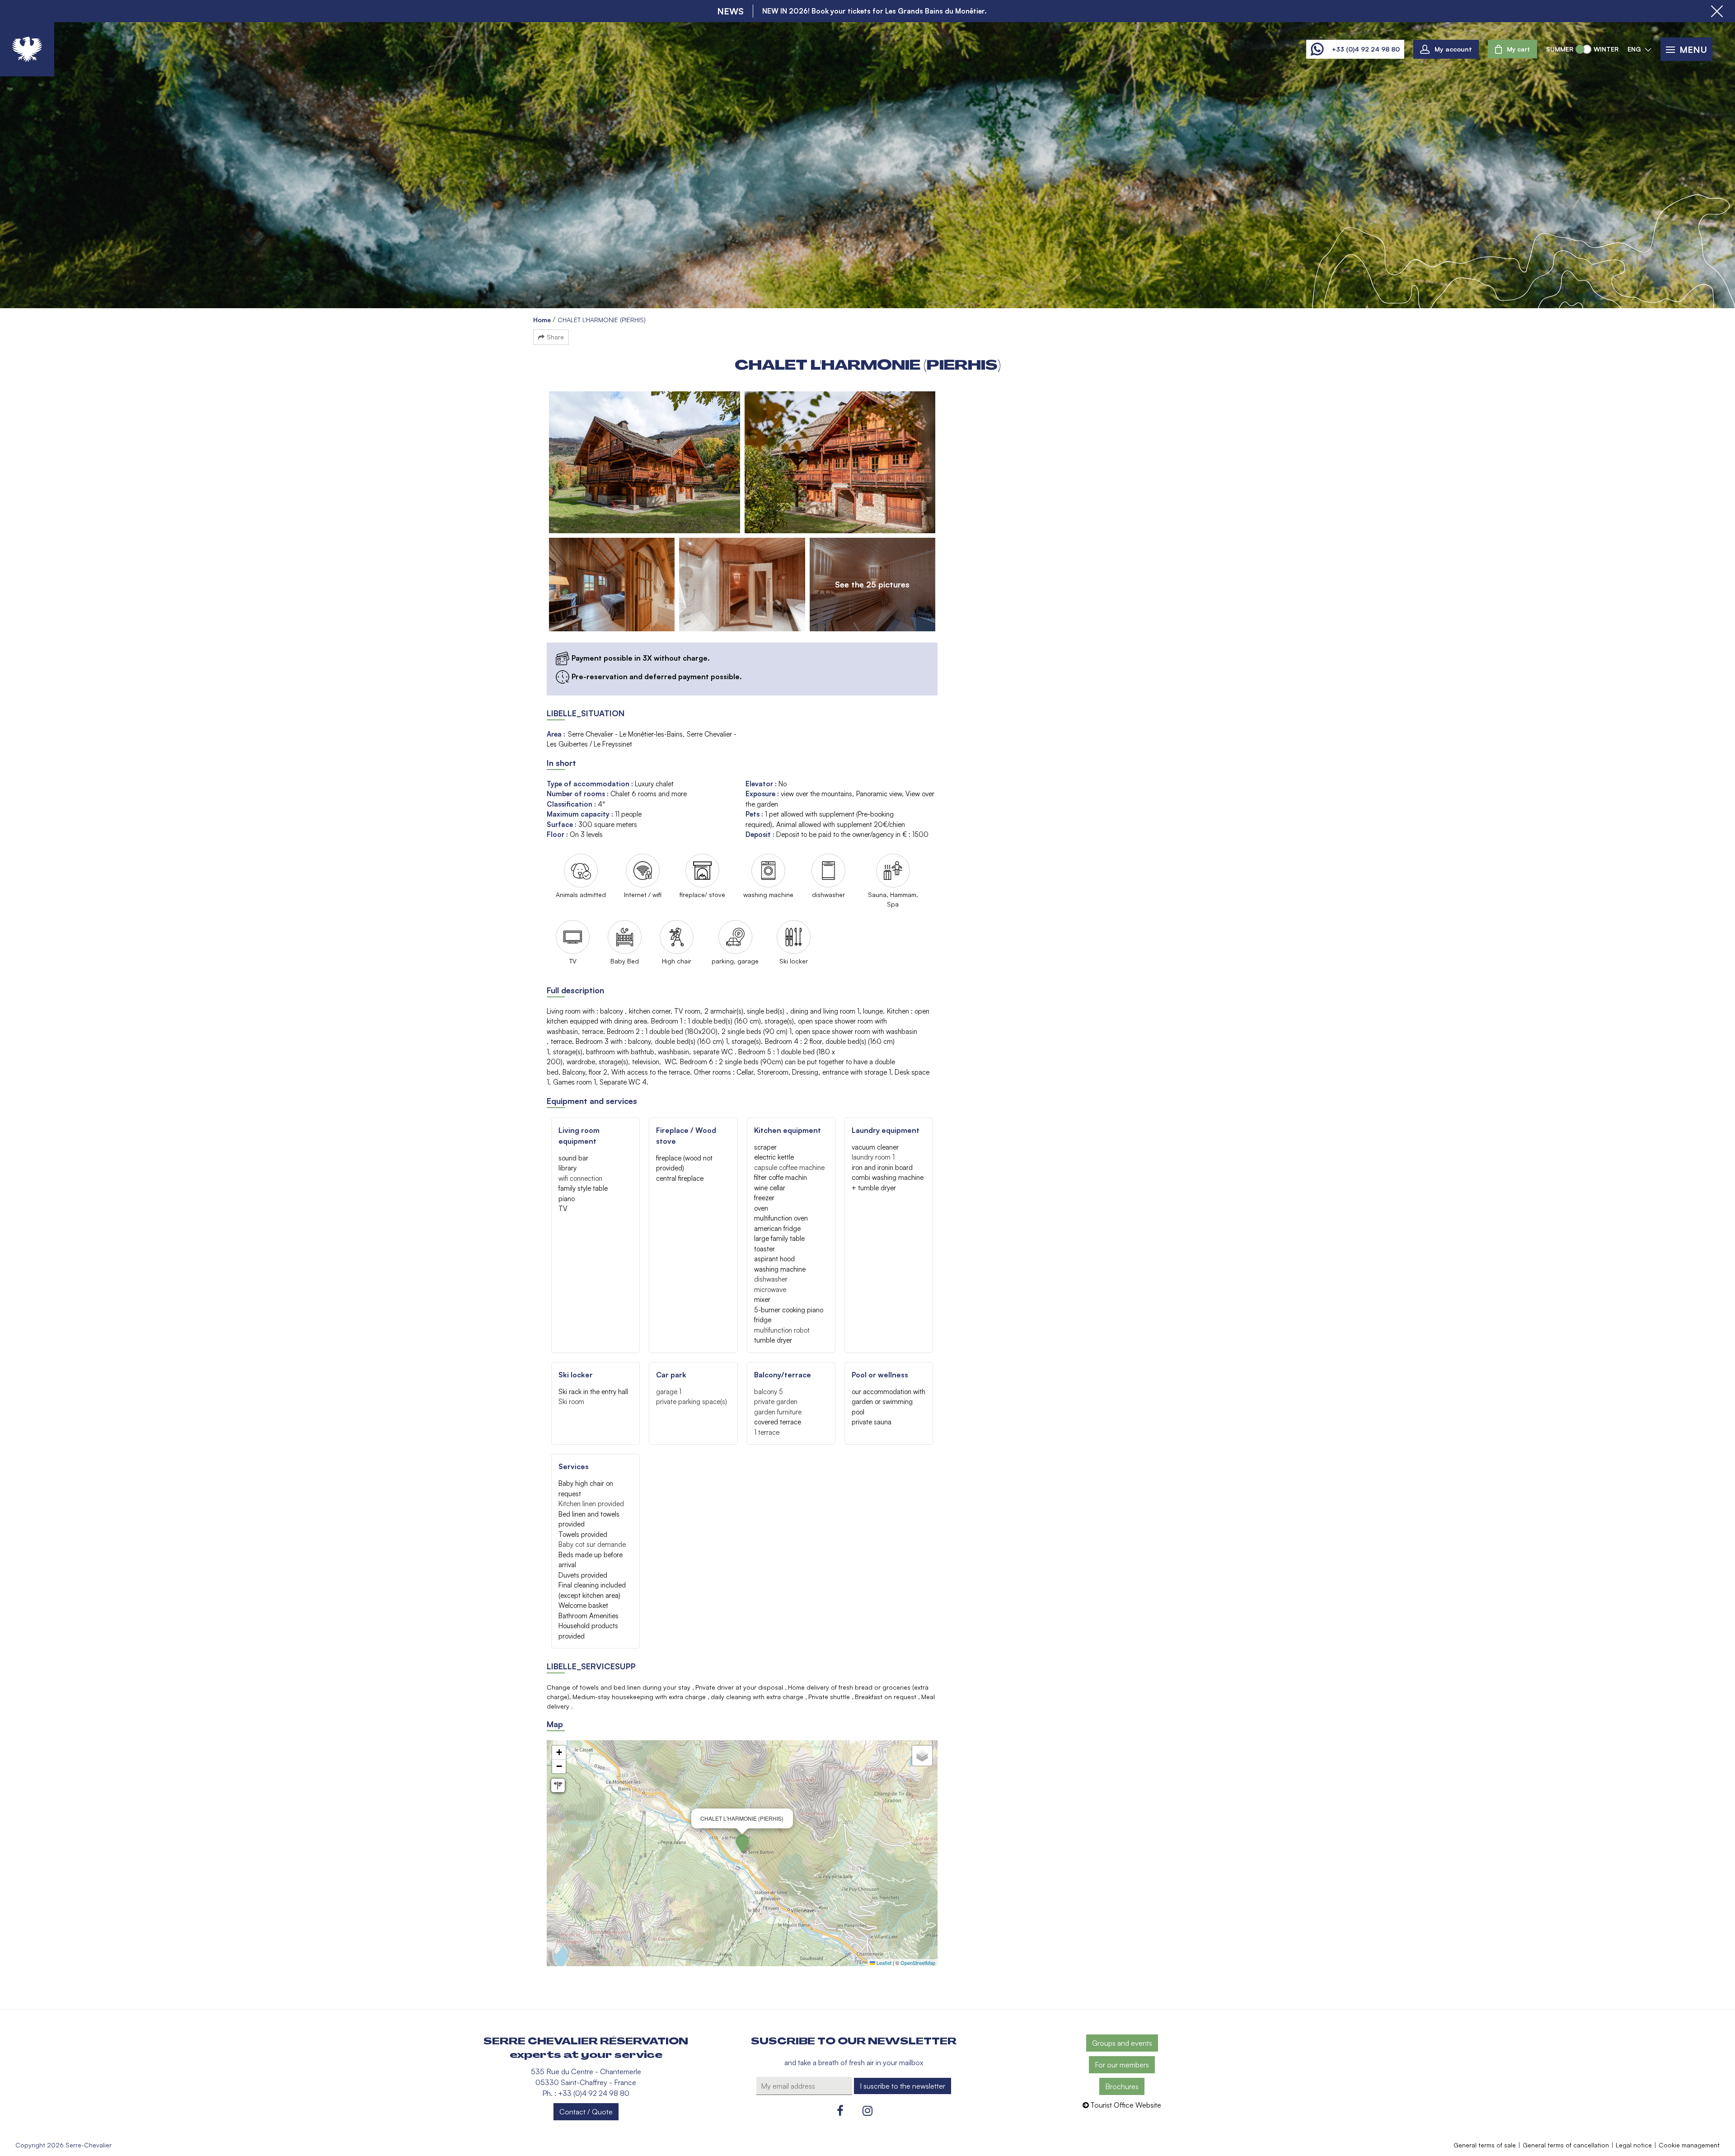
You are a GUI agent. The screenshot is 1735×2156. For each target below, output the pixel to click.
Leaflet (883, 1963)
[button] (1512, 49)
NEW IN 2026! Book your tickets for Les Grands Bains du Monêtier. (875, 11)
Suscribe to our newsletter (854, 2041)
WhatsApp (1317, 49)
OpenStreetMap (918, 1963)
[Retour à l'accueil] (27, 49)
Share (555, 337)
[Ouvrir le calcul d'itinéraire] (558, 1785)
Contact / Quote (586, 2112)
